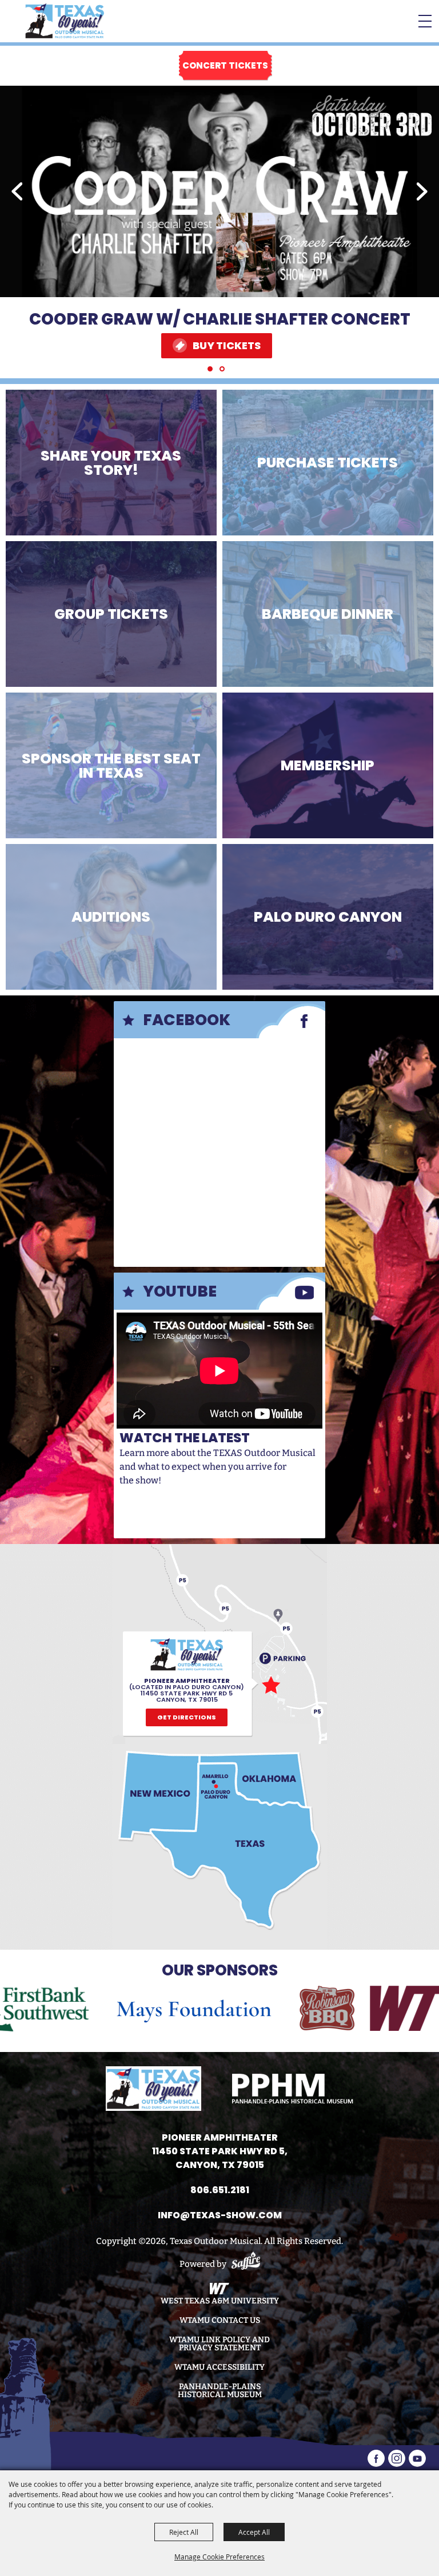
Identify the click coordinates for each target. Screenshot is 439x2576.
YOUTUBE (180, 1291)
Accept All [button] (254, 2532)
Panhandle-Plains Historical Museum (220, 2391)
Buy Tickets (227, 345)
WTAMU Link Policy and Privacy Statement (219, 2344)
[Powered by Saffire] (246, 2264)
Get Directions (187, 1717)
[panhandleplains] (293, 2089)
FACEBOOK (187, 1020)
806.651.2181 (220, 2190)
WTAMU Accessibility (219, 2367)
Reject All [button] (184, 2532)
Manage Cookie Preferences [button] (219, 2557)
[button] (17, 191)
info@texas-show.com (220, 2215)
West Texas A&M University (220, 2301)
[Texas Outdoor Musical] (65, 21)
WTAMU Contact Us (220, 2321)
